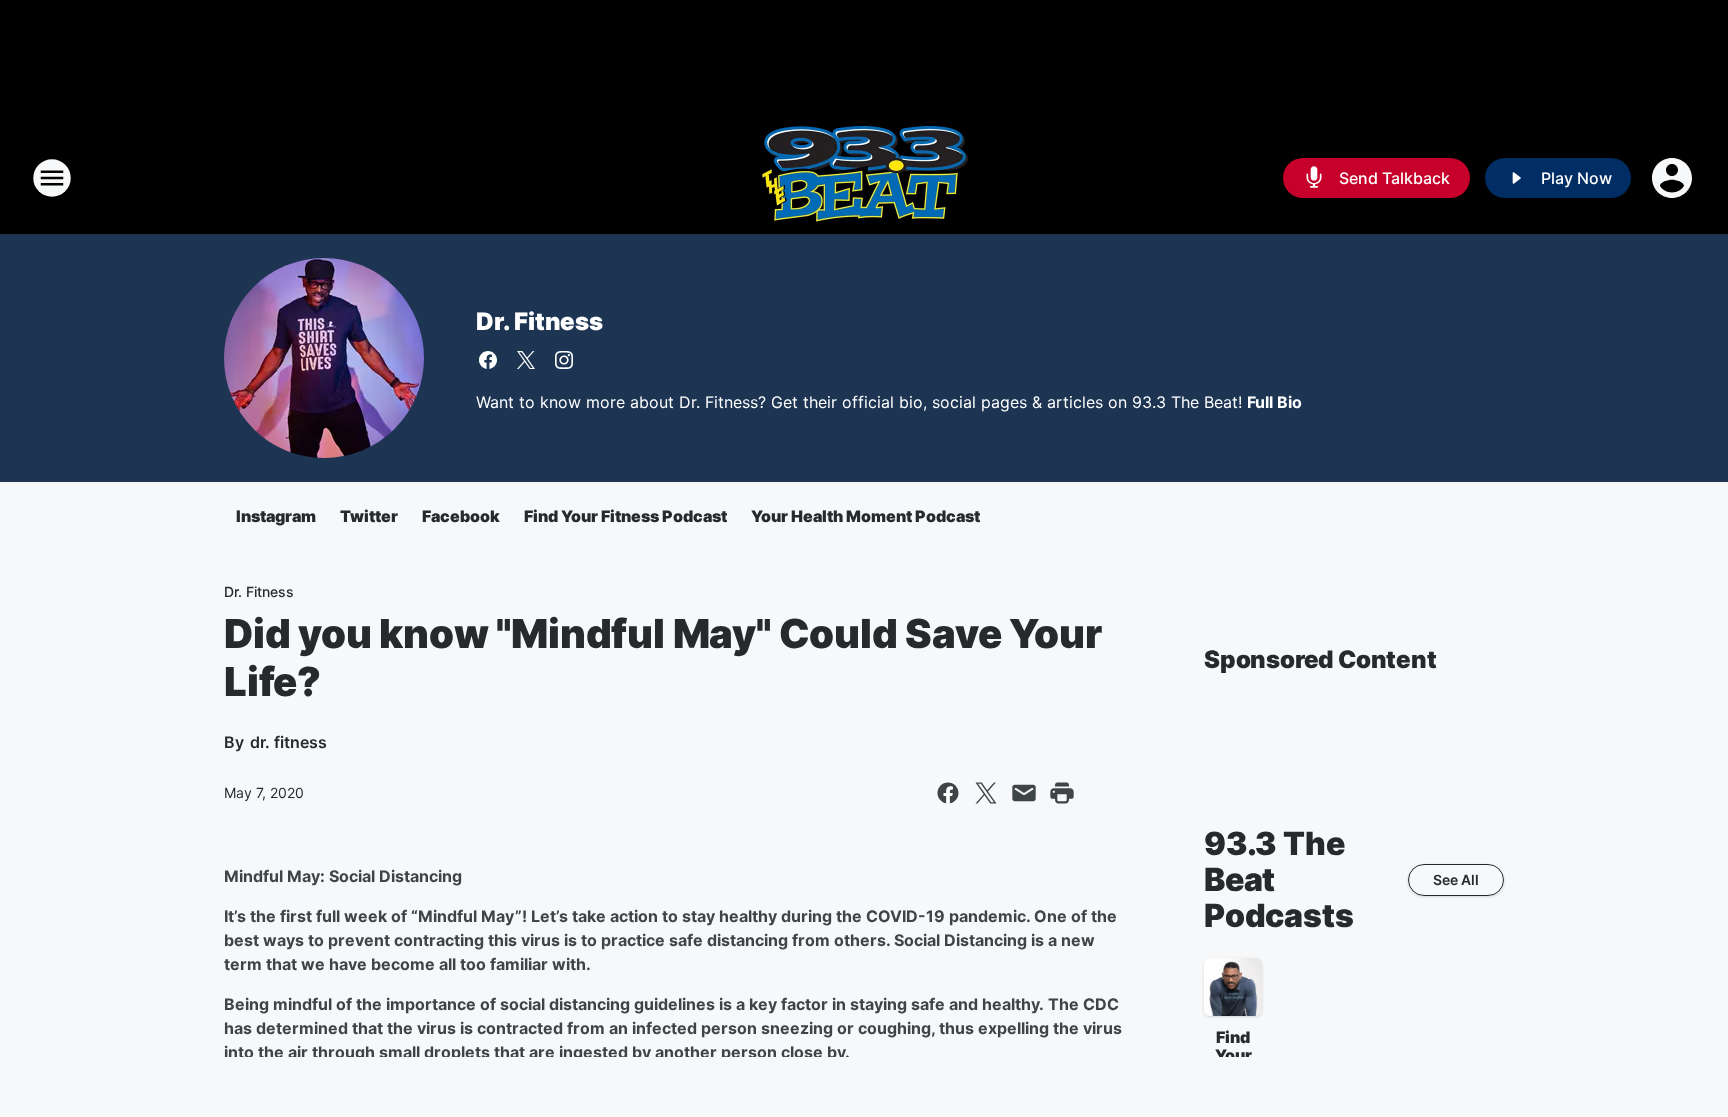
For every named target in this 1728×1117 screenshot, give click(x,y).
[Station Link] (864, 178)
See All (1456, 879)
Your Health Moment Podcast (865, 516)
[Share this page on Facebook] (948, 793)
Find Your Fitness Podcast (625, 516)
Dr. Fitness (539, 321)
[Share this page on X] (986, 793)
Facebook (461, 516)
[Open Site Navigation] (52, 178)
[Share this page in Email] (1024, 793)
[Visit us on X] (526, 360)
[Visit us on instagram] (564, 360)
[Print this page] (1062, 793)
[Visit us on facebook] (488, 360)
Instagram (276, 516)
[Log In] (1674, 178)
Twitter (369, 516)
